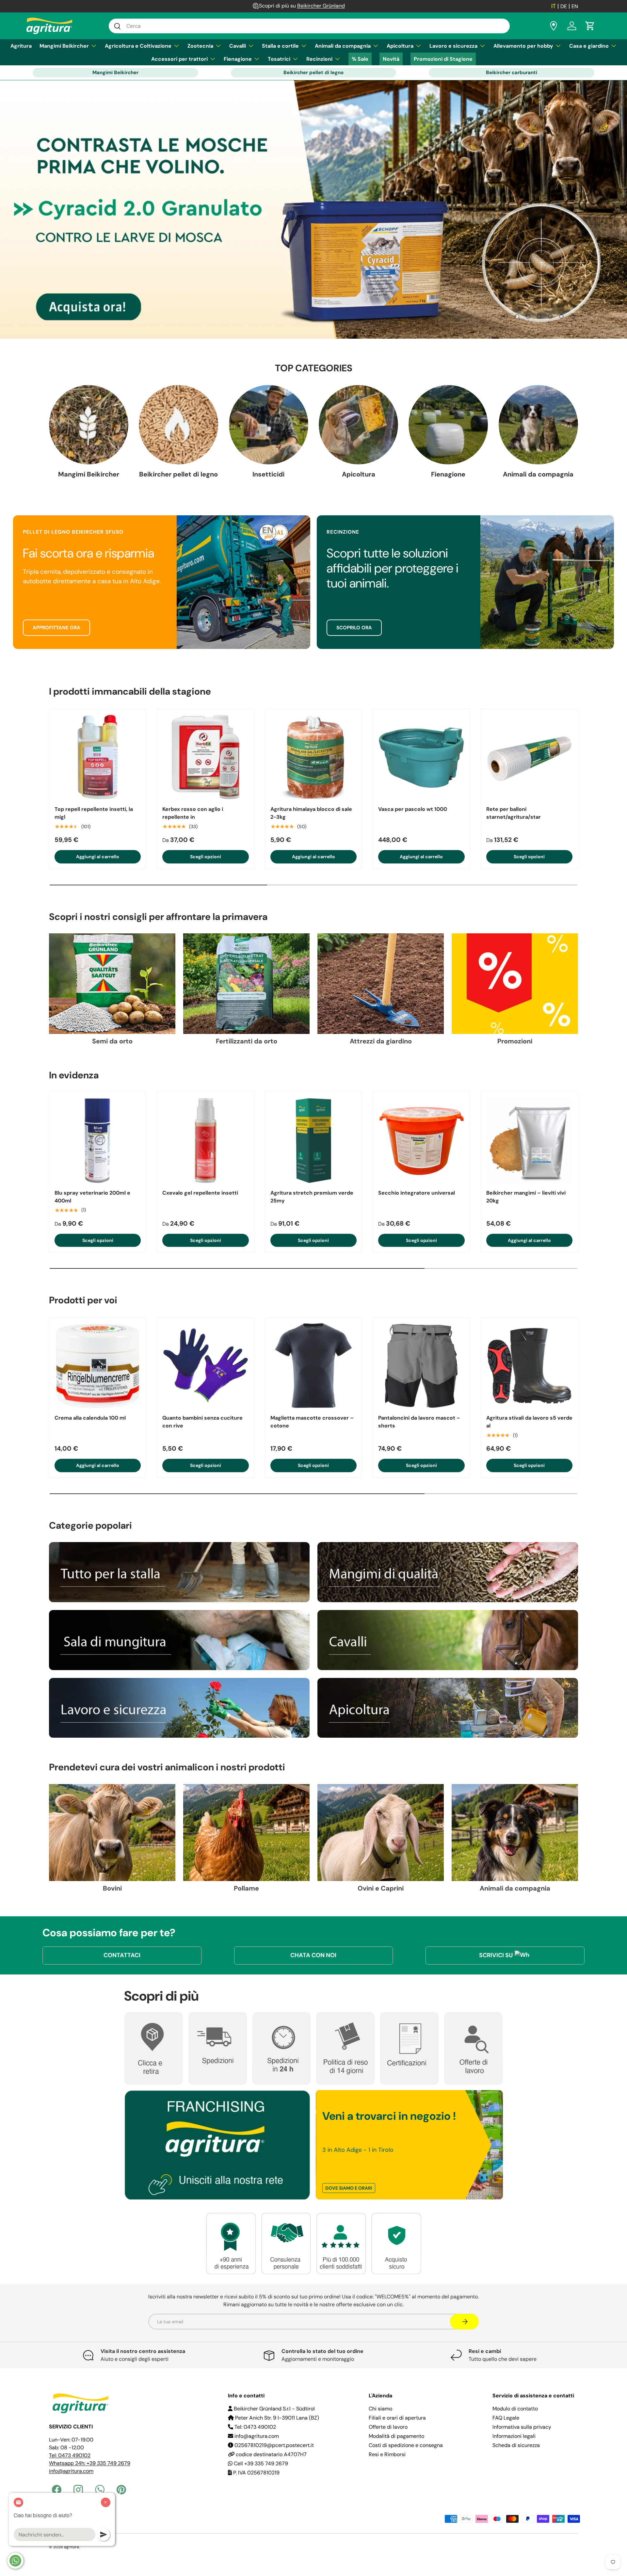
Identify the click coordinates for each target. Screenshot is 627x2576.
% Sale (360, 59)
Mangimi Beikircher (64, 46)
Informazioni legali (514, 2436)
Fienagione (238, 59)
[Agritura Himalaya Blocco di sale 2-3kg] (313, 757)
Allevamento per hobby (523, 46)
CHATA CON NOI (313, 1955)
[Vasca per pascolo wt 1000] (421, 757)
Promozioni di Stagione (443, 59)
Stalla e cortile (280, 46)
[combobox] (309, 26)
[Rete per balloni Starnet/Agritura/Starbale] (529, 757)
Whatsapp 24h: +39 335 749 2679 (90, 2463)
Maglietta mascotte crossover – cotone (312, 1422)
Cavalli (238, 46)
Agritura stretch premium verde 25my (312, 1197)
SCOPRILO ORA (354, 628)
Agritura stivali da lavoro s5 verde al (529, 1422)
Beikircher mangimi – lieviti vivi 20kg (526, 1197)
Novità (391, 59)
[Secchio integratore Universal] (421, 1140)
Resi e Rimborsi (387, 2454)
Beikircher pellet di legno (313, 72)
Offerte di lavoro (388, 2427)
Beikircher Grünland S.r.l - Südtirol (274, 2409)
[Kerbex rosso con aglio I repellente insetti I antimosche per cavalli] (205, 757)
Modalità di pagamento (396, 2436)
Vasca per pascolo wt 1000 (413, 809)
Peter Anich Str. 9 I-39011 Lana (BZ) (276, 2418)
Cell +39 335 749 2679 (260, 2463)
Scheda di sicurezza (516, 2445)
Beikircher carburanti (512, 72)
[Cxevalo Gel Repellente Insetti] (205, 1140)
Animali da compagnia (343, 46)
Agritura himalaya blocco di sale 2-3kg (311, 813)
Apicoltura (400, 46)
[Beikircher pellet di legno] (178, 425)
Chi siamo (380, 2409)
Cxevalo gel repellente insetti (200, 1193)
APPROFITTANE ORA (56, 628)
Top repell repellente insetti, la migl (94, 813)
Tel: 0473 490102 (70, 2455)
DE (564, 6)
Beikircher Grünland (321, 6)
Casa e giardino (589, 46)
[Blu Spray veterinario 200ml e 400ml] (98, 1140)
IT (554, 6)
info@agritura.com (71, 2471)
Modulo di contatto (515, 2409)
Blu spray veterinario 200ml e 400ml (92, 1197)
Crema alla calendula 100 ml (90, 1418)
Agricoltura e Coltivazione (138, 46)
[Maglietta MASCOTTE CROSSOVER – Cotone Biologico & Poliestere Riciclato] (313, 1366)
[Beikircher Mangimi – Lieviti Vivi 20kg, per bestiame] (529, 1140)
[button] (590, 26)
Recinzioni (319, 59)
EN (575, 6)
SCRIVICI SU (496, 1955)
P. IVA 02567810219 (256, 2473)
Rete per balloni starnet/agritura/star (514, 813)
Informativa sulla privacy (522, 2427)
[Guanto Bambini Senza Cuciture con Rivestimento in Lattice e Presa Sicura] (205, 1366)
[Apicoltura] (358, 425)
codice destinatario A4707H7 (271, 2454)
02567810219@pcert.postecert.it (273, 2445)
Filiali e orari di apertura (397, 2418)
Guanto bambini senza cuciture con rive (202, 1422)
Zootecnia (200, 46)
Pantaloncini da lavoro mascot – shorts (419, 1422)
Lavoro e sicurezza (453, 46)
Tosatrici (279, 59)
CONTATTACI (122, 1955)
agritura (72, 2547)
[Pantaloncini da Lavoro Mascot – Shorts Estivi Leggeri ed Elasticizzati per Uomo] (421, 1366)
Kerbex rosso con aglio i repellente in (193, 813)
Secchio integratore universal (417, 1193)
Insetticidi (268, 474)
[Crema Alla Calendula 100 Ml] (98, 1366)
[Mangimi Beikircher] (89, 425)
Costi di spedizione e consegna (406, 2445)
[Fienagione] (448, 425)
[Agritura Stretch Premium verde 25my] (313, 1140)
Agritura (21, 46)
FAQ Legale (506, 2418)
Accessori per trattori (179, 59)
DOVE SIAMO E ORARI (349, 2188)
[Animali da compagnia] (538, 425)
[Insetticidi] (269, 425)
